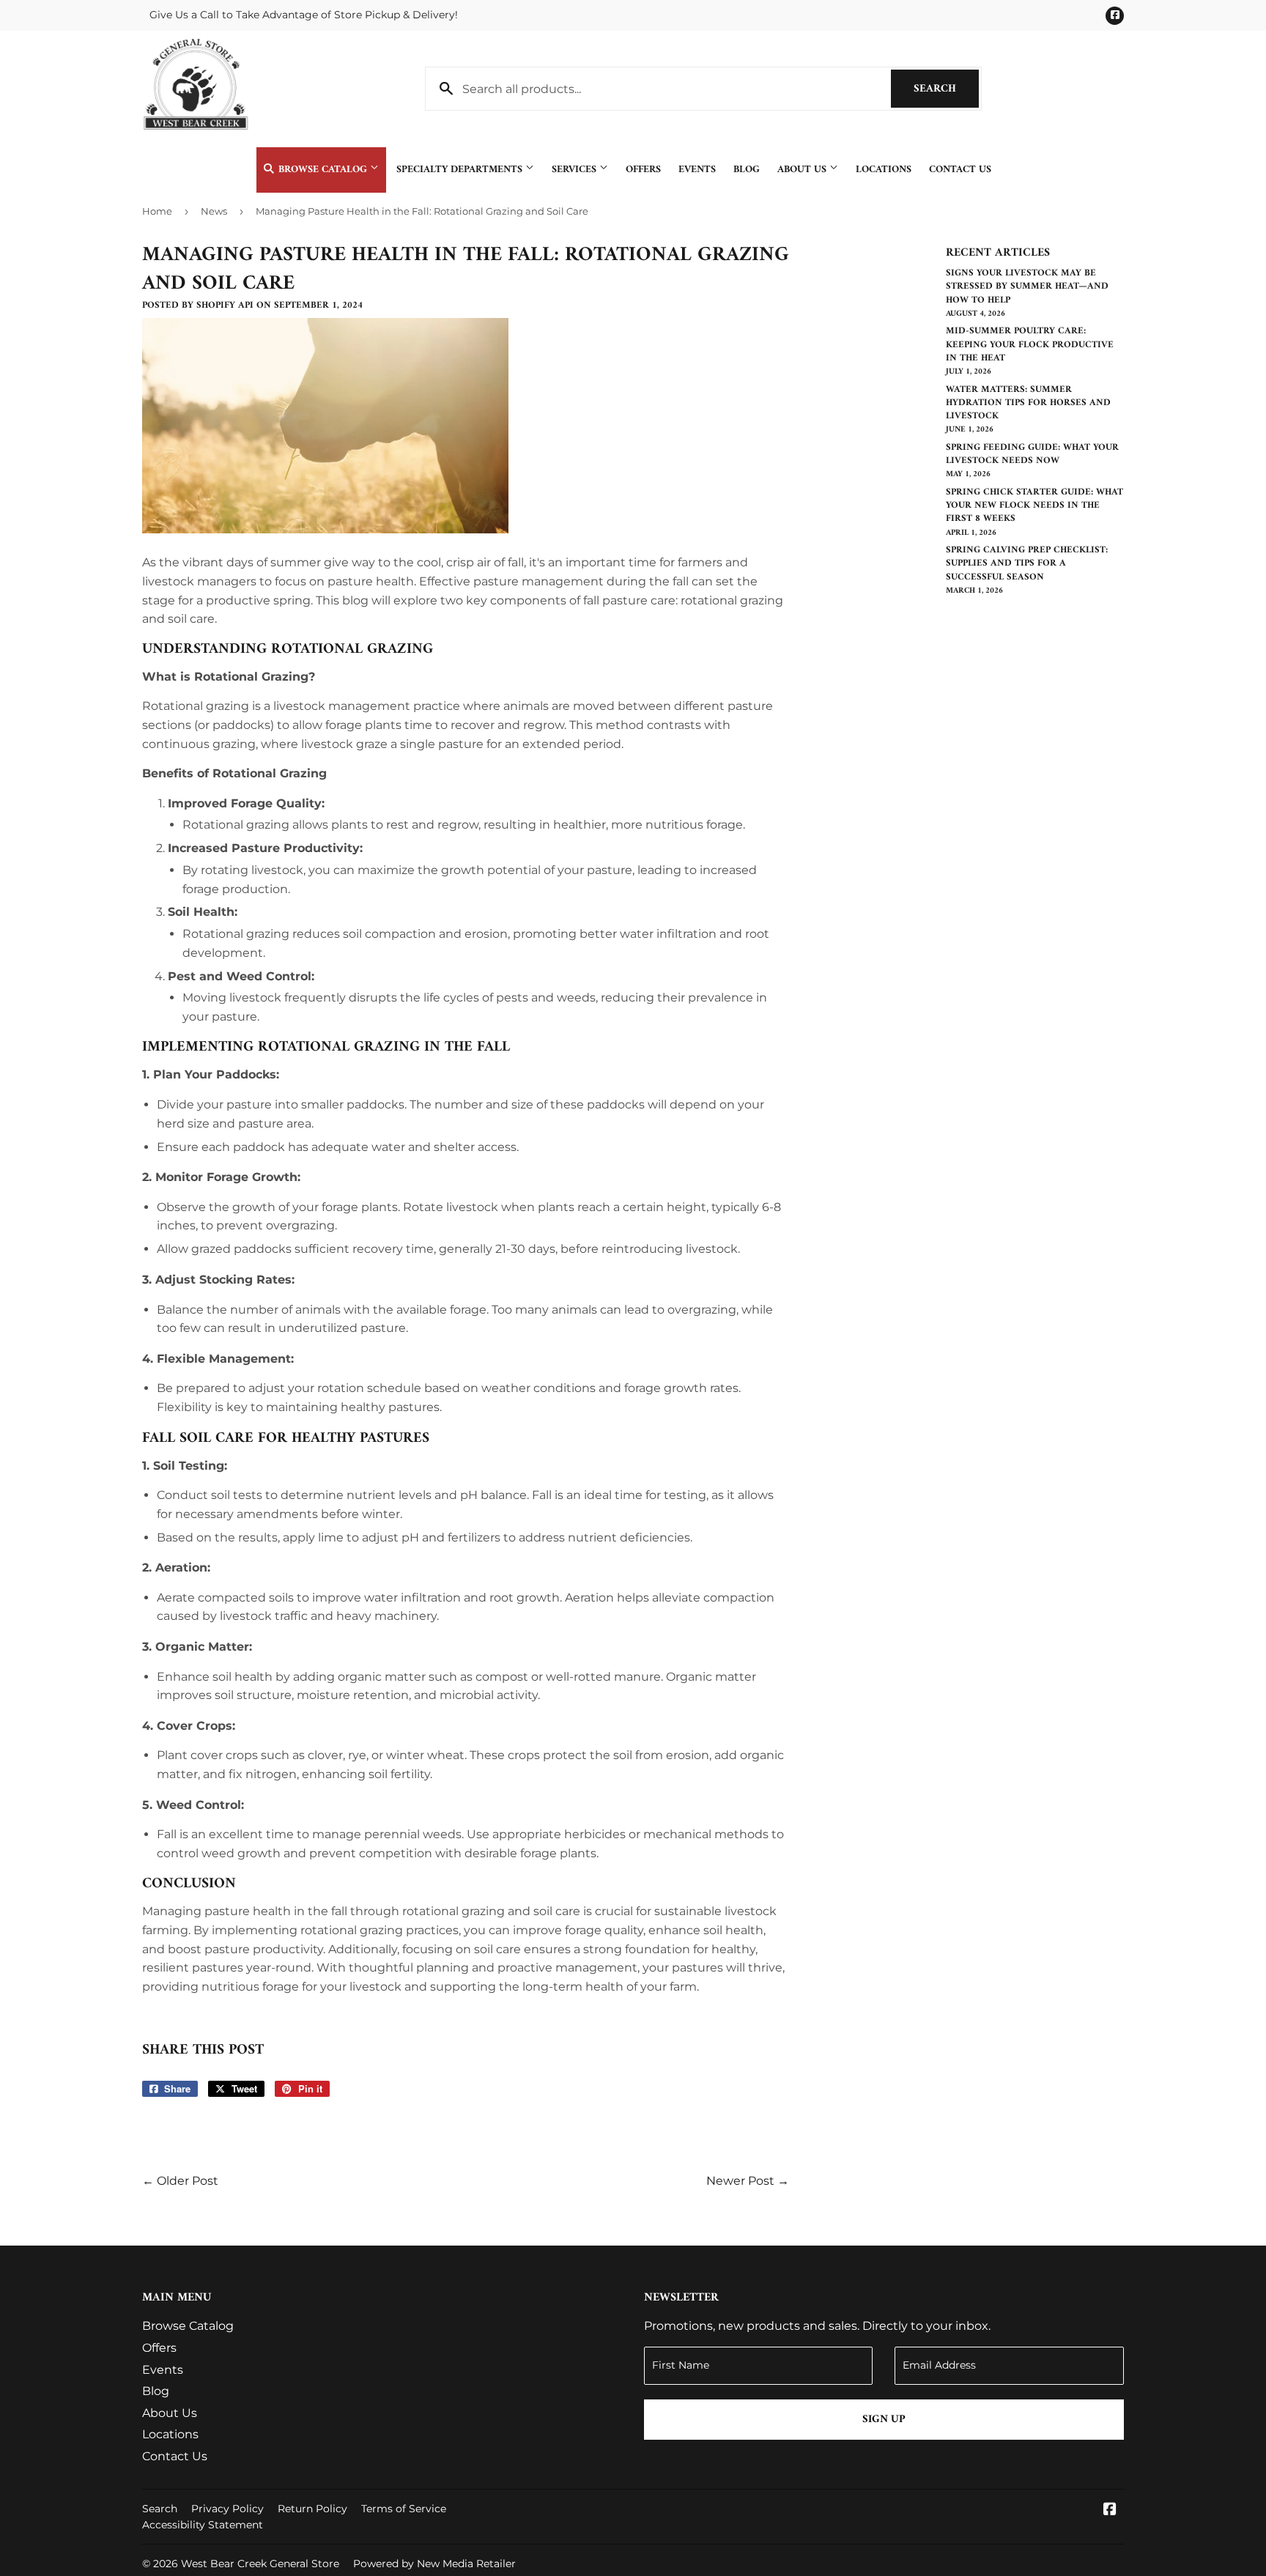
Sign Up (884, 2420)
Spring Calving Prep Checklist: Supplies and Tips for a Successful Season (1027, 563)
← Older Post (180, 2181)
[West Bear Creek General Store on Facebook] (1110, 2510)
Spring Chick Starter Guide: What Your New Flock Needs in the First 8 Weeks (1034, 505)
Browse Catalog (323, 170)
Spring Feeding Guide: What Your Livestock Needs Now (1032, 454)
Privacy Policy (227, 2509)
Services (575, 170)
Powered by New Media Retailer (434, 2564)
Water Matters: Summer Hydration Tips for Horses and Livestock (1028, 403)
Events (697, 170)
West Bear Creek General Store (260, 2564)
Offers (643, 170)
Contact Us (960, 170)
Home (157, 211)
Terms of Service (404, 2509)
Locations (884, 170)
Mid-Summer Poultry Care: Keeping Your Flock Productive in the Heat (1030, 344)
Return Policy (312, 2509)
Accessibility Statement (203, 2525)
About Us (803, 170)
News (214, 211)
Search (946, 89)
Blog (747, 170)
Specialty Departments (461, 170)
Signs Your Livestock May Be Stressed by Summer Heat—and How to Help (1027, 286)
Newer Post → (748, 2181)
